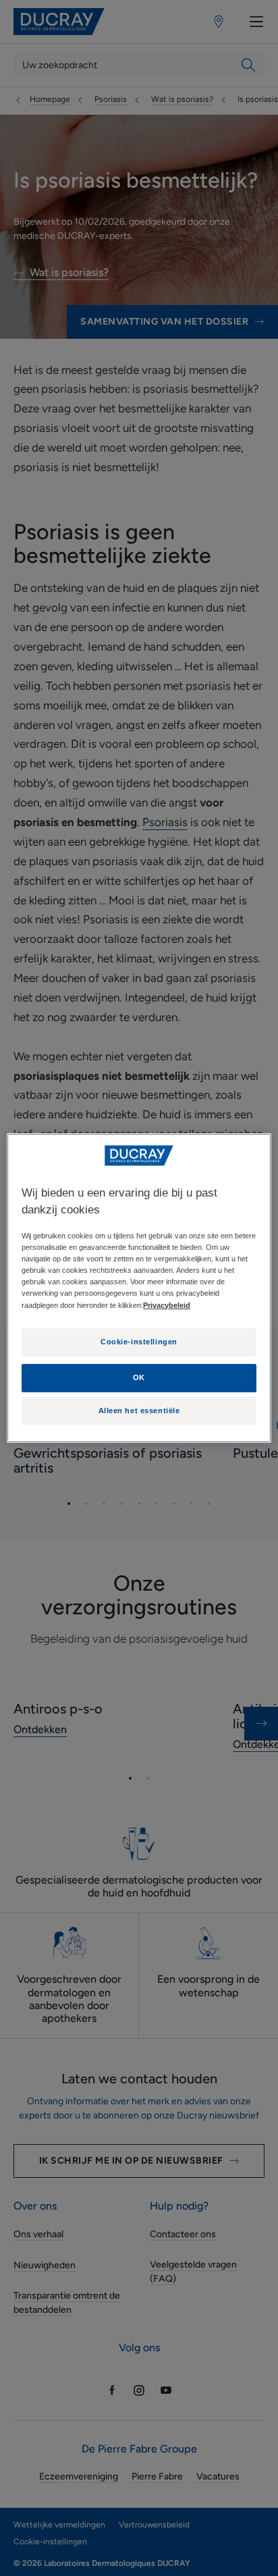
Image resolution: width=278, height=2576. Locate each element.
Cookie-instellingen (139, 1342)
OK (139, 1378)
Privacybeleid (167, 1305)
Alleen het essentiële (139, 1410)
